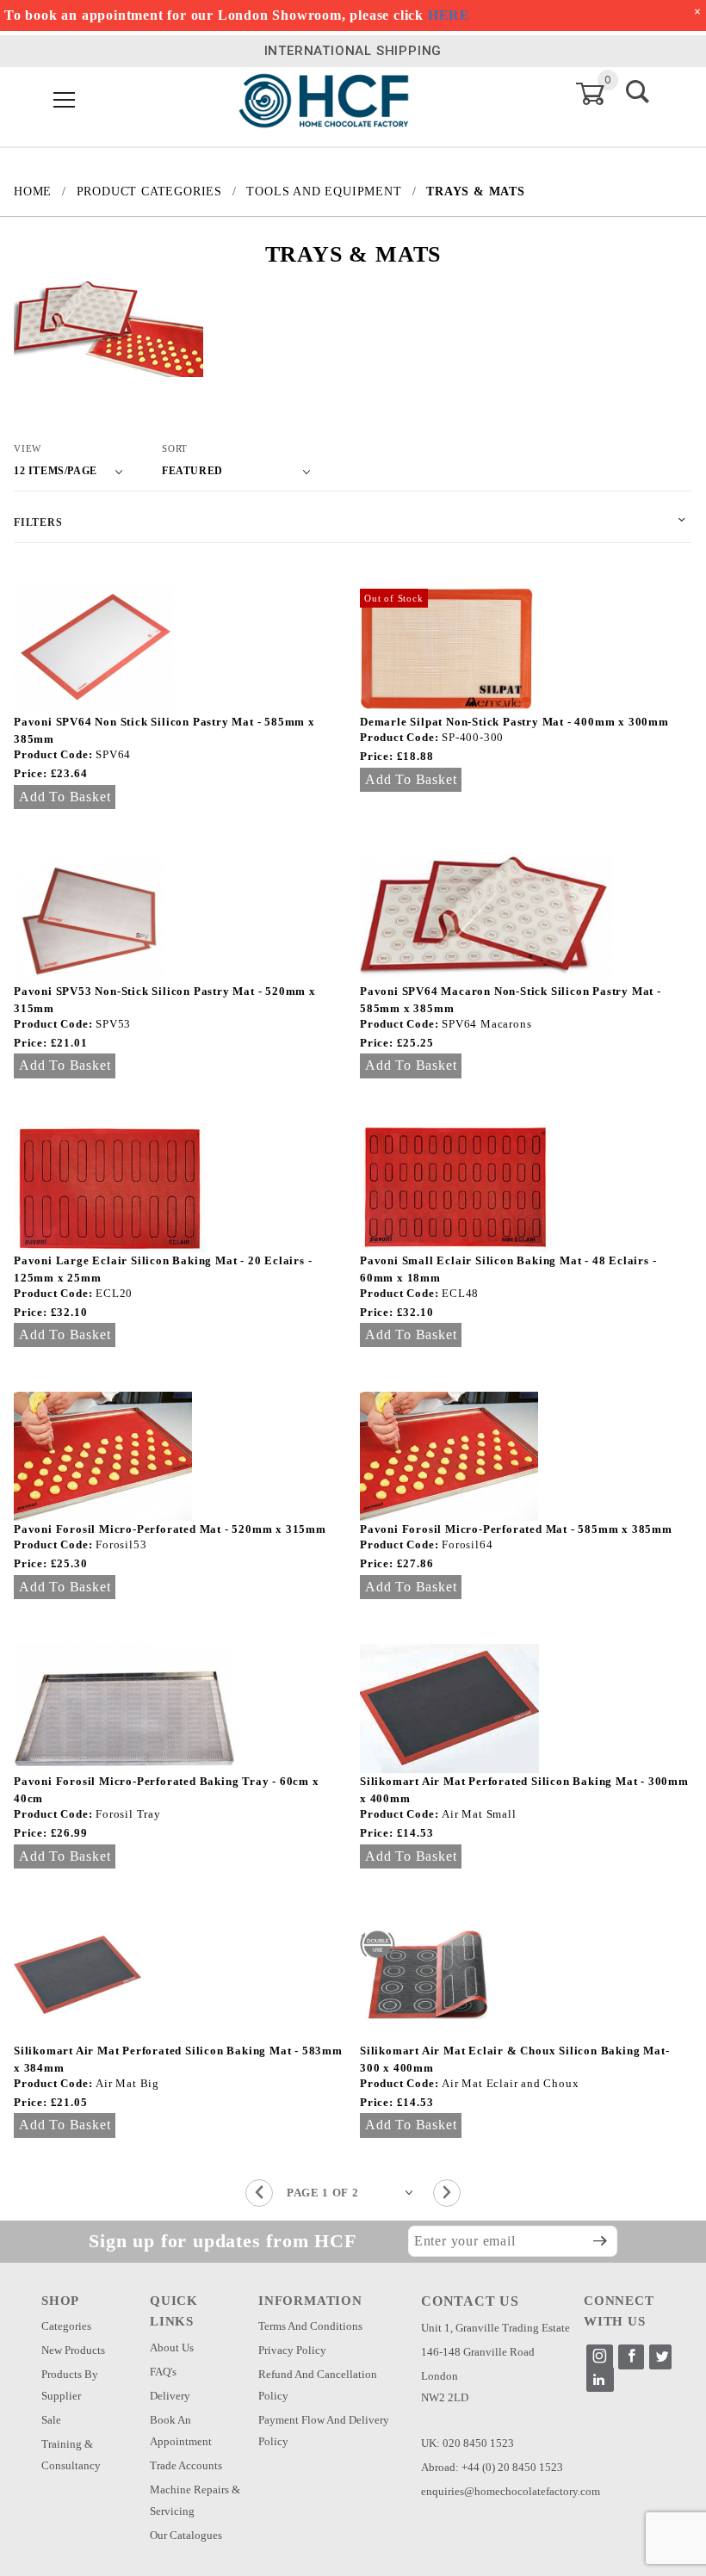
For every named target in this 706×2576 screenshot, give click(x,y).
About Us (172, 2347)
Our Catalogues (186, 2535)
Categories (66, 2326)
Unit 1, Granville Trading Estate (495, 2328)
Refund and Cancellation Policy (318, 2385)
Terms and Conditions (310, 2326)
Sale (51, 2420)
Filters (38, 522)
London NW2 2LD (445, 2387)
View (28, 448)
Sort (175, 448)
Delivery (170, 2396)
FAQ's (163, 2372)
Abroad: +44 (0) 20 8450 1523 (492, 2467)
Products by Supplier (70, 2385)
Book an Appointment (181, 2431)
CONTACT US (470, 2301)
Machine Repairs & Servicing (195, 2500)
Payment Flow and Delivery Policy (324, 2431)
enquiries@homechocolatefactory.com (511, 2491)
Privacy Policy (292, 2350)
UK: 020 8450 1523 (468, 2443)
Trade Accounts (186, 2465)
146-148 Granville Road (478, 2352)
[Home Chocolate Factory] (324, 99)
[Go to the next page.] (447, 2193)
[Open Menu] (65, 101)
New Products (73, 2350)
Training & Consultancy (71, 2455)
